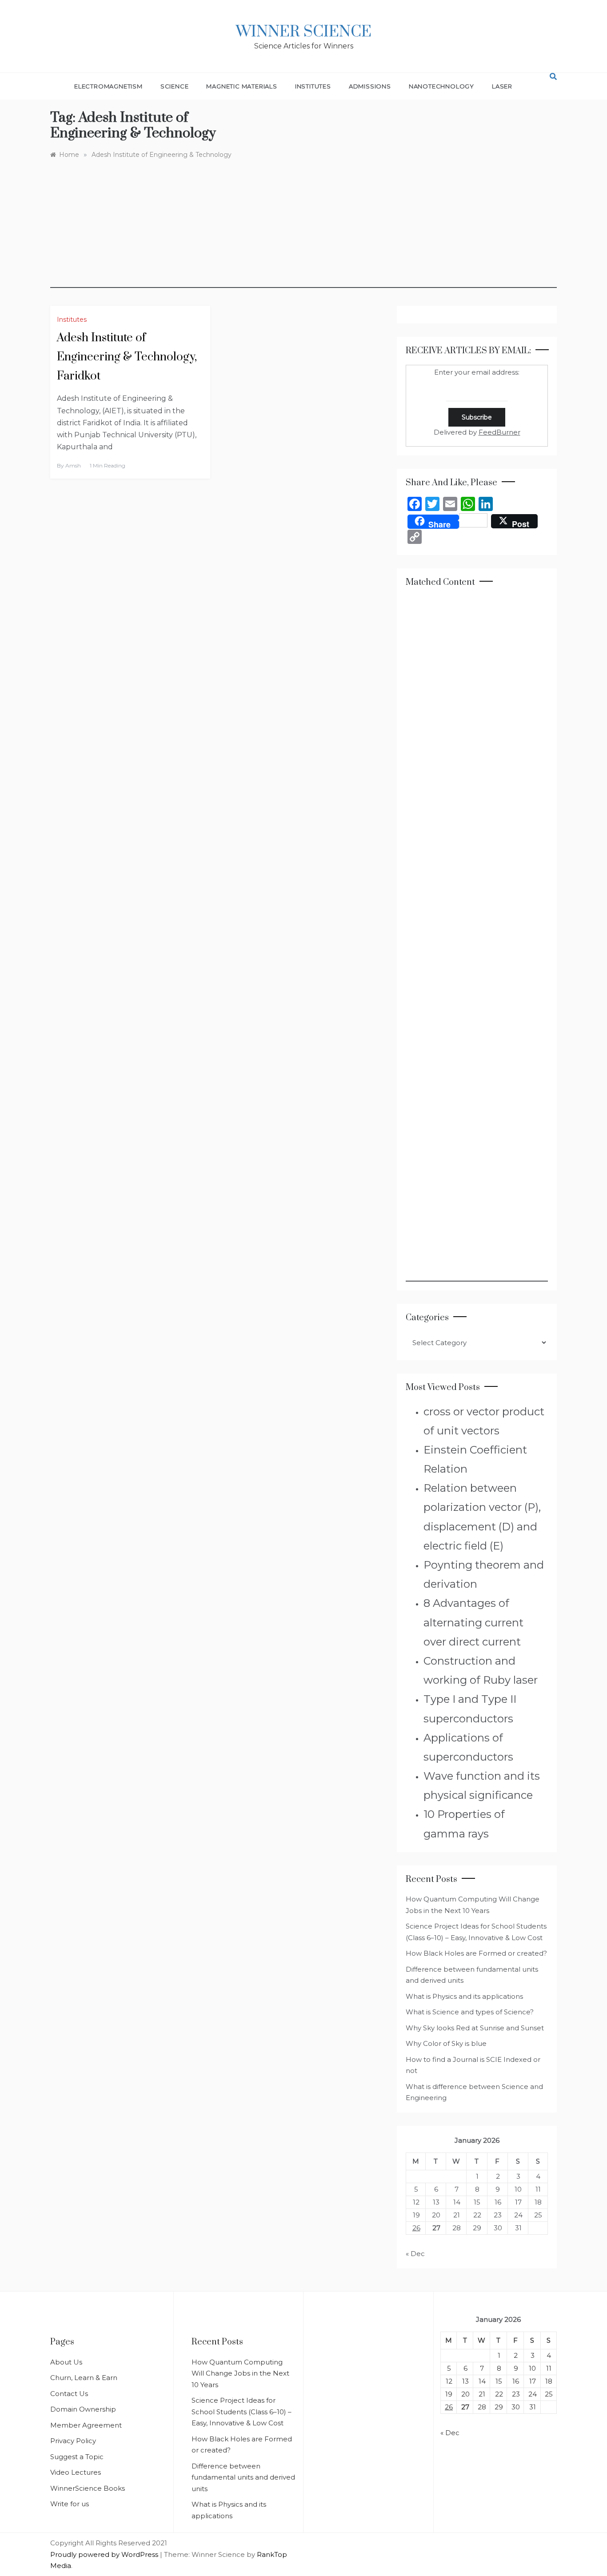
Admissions (370, 86)
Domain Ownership (83, 2409)
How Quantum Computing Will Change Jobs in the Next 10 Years (240, 2373)
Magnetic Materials (242, 86)
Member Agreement (86, 2425)
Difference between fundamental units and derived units (243, 2477)
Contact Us (69, 2394)
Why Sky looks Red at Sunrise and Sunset (475, 2028)
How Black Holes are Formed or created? (476, 1953)
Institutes (313, 86)
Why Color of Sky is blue (446, 2043)
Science (175, 86)
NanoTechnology (441, 86)
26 (416, 2228)
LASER (502, 86)
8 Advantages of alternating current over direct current (473, 1622)
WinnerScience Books (88, 2488)
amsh (73, 465)
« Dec (415, 2254)
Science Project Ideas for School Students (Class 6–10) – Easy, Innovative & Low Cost (242, 2412)
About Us (66, 2362)
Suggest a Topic (77, 2457)
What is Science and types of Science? (470, 2012)
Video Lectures (76, 2472)
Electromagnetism (108, 86)
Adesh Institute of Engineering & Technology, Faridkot (127, 357)
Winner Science (304, 32)
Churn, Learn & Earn (84, 2378)
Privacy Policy (73, 2441)
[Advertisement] (303, 226)
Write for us (70, 2504)
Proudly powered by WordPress (105, 2554)
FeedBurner (499, 432)
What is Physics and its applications (464, 1996)
